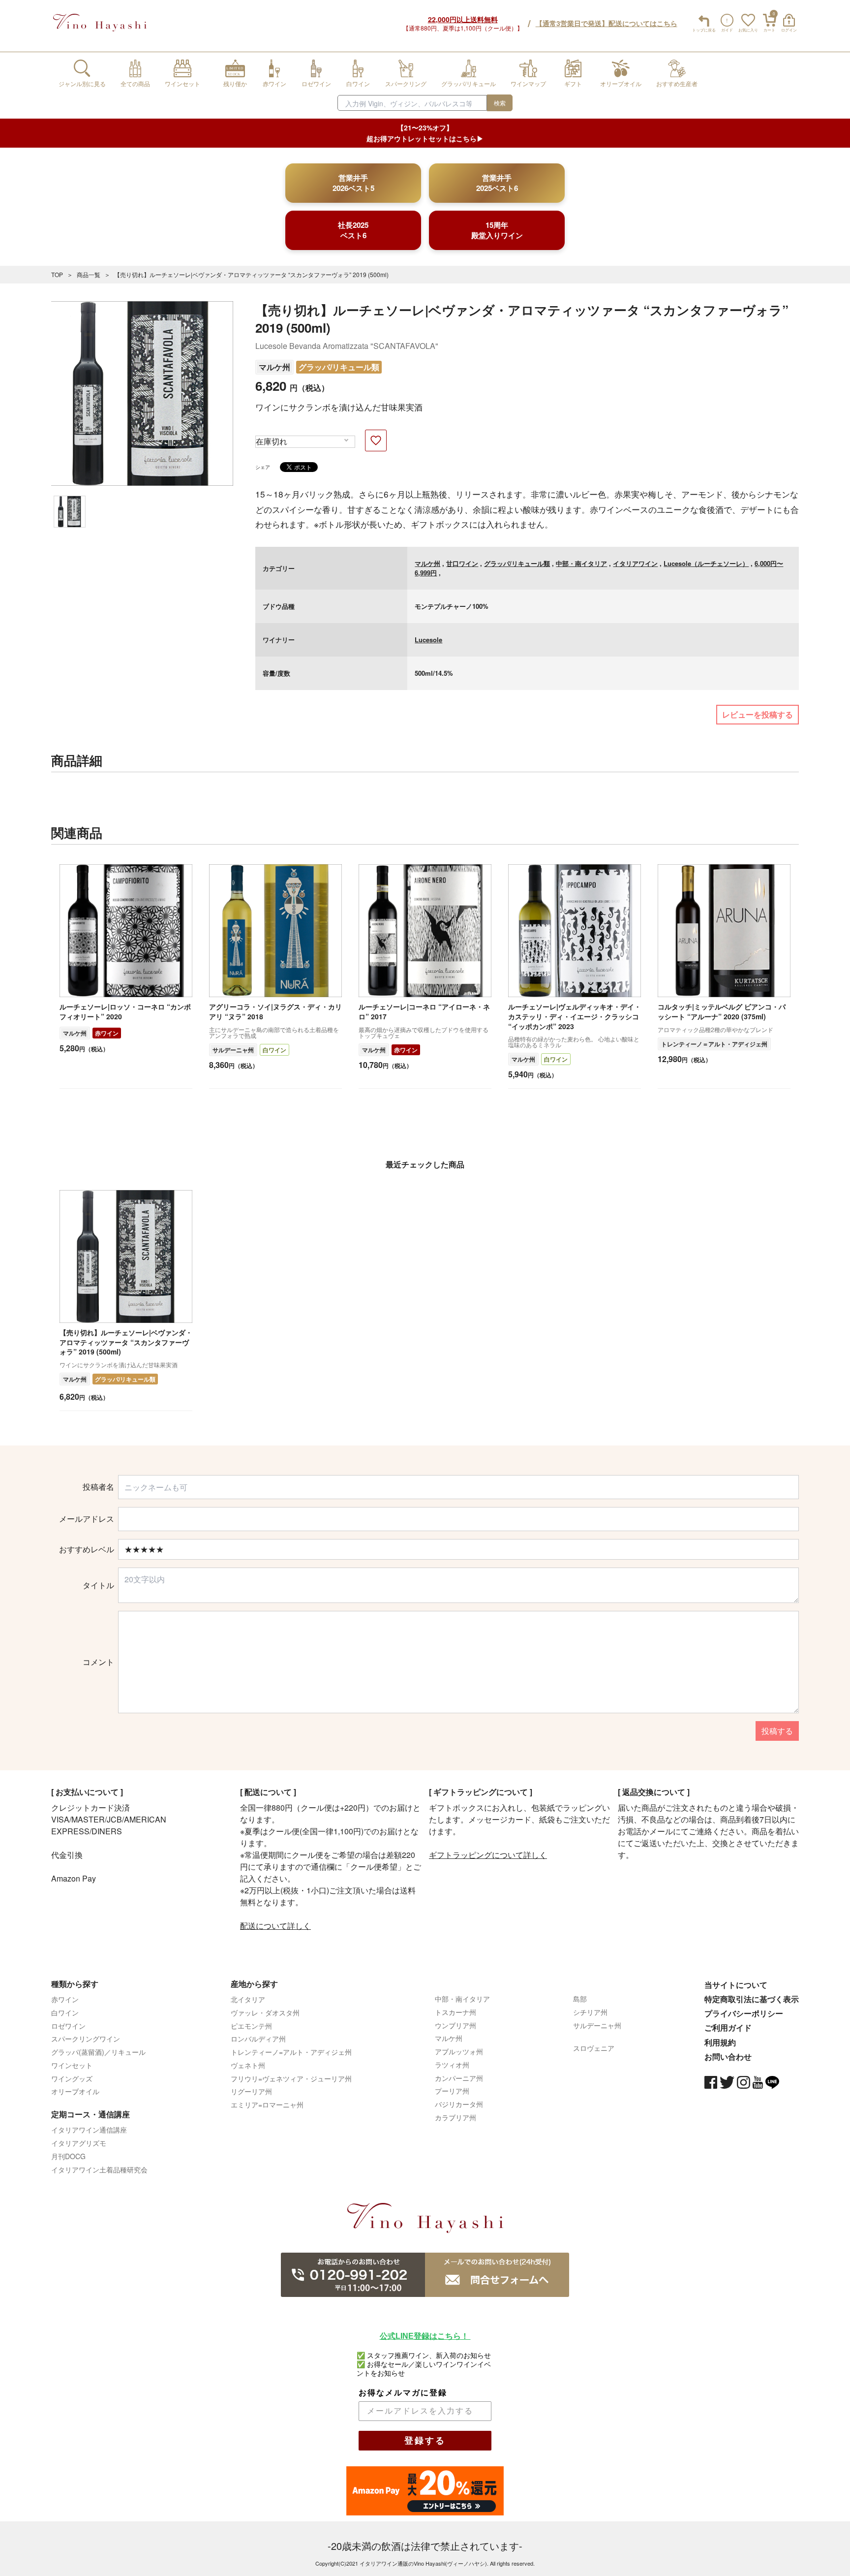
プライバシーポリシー (744, 2013)
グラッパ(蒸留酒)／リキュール (98, 2052)
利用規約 (720, 2042)
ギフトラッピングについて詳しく (488, 1855)
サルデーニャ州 (233, 1050)
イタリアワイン (635, 563)
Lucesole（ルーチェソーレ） (706, 563)
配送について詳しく (275, 1926)
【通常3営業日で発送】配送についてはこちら (607, 23)
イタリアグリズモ (79, 2143)
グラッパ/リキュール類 (339, 367)
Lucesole (428, 640)
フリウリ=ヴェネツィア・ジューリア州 (291, 2078)
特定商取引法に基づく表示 (752, 1999)
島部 (580, 1999)
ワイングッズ (72, 2078)
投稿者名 (98, 1487)
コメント (98, 1662)
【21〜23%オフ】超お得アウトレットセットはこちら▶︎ (425, 133)
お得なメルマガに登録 (403, 2393)
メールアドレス (87, 1519)
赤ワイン (107, 1033)
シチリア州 (590, 2012)
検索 (500, 103)
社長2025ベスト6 (353, 230)
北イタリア (248, 1999)
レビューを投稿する (758, 714)
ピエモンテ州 (251, 2026)
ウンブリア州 (455, 2025)
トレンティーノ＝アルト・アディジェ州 (714, 1044)
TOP (57, 274)
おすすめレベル (87, 1549)
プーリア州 (452, 2091)
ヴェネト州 (248, 2065)
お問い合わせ (728, 2057)
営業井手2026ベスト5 (353, 183)
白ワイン (274, 1050)
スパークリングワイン (86, 2039)
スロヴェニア (594, 2048)
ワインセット (72, 2065)
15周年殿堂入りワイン (497, 230)
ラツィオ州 (452, 2065)
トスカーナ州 (455, 2012)
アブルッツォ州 (459, 2051)
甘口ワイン (462, 563)
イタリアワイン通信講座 (89, 2130)
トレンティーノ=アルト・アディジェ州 (291, 2052)
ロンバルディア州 (258, 2039)
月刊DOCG (68, 2156)
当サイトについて (736, 1985)
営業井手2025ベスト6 (497, 183)
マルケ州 (274, 367)
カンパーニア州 (459, 2078)
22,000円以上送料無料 (463, 19)
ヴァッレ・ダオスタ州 (265, 2012)
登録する (425, 2441)
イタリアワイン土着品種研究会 (99, 2169)
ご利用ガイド (728, 2027)
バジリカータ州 (459, 2104)
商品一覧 (89, 274)
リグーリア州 (251, 2091)
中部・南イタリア (581, 563)
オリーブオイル (75, 2091)
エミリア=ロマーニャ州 (267, 2105)
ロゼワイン (68, 2026)
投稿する (777, 1731)
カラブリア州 (455, 2117)
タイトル (98, 1585)
